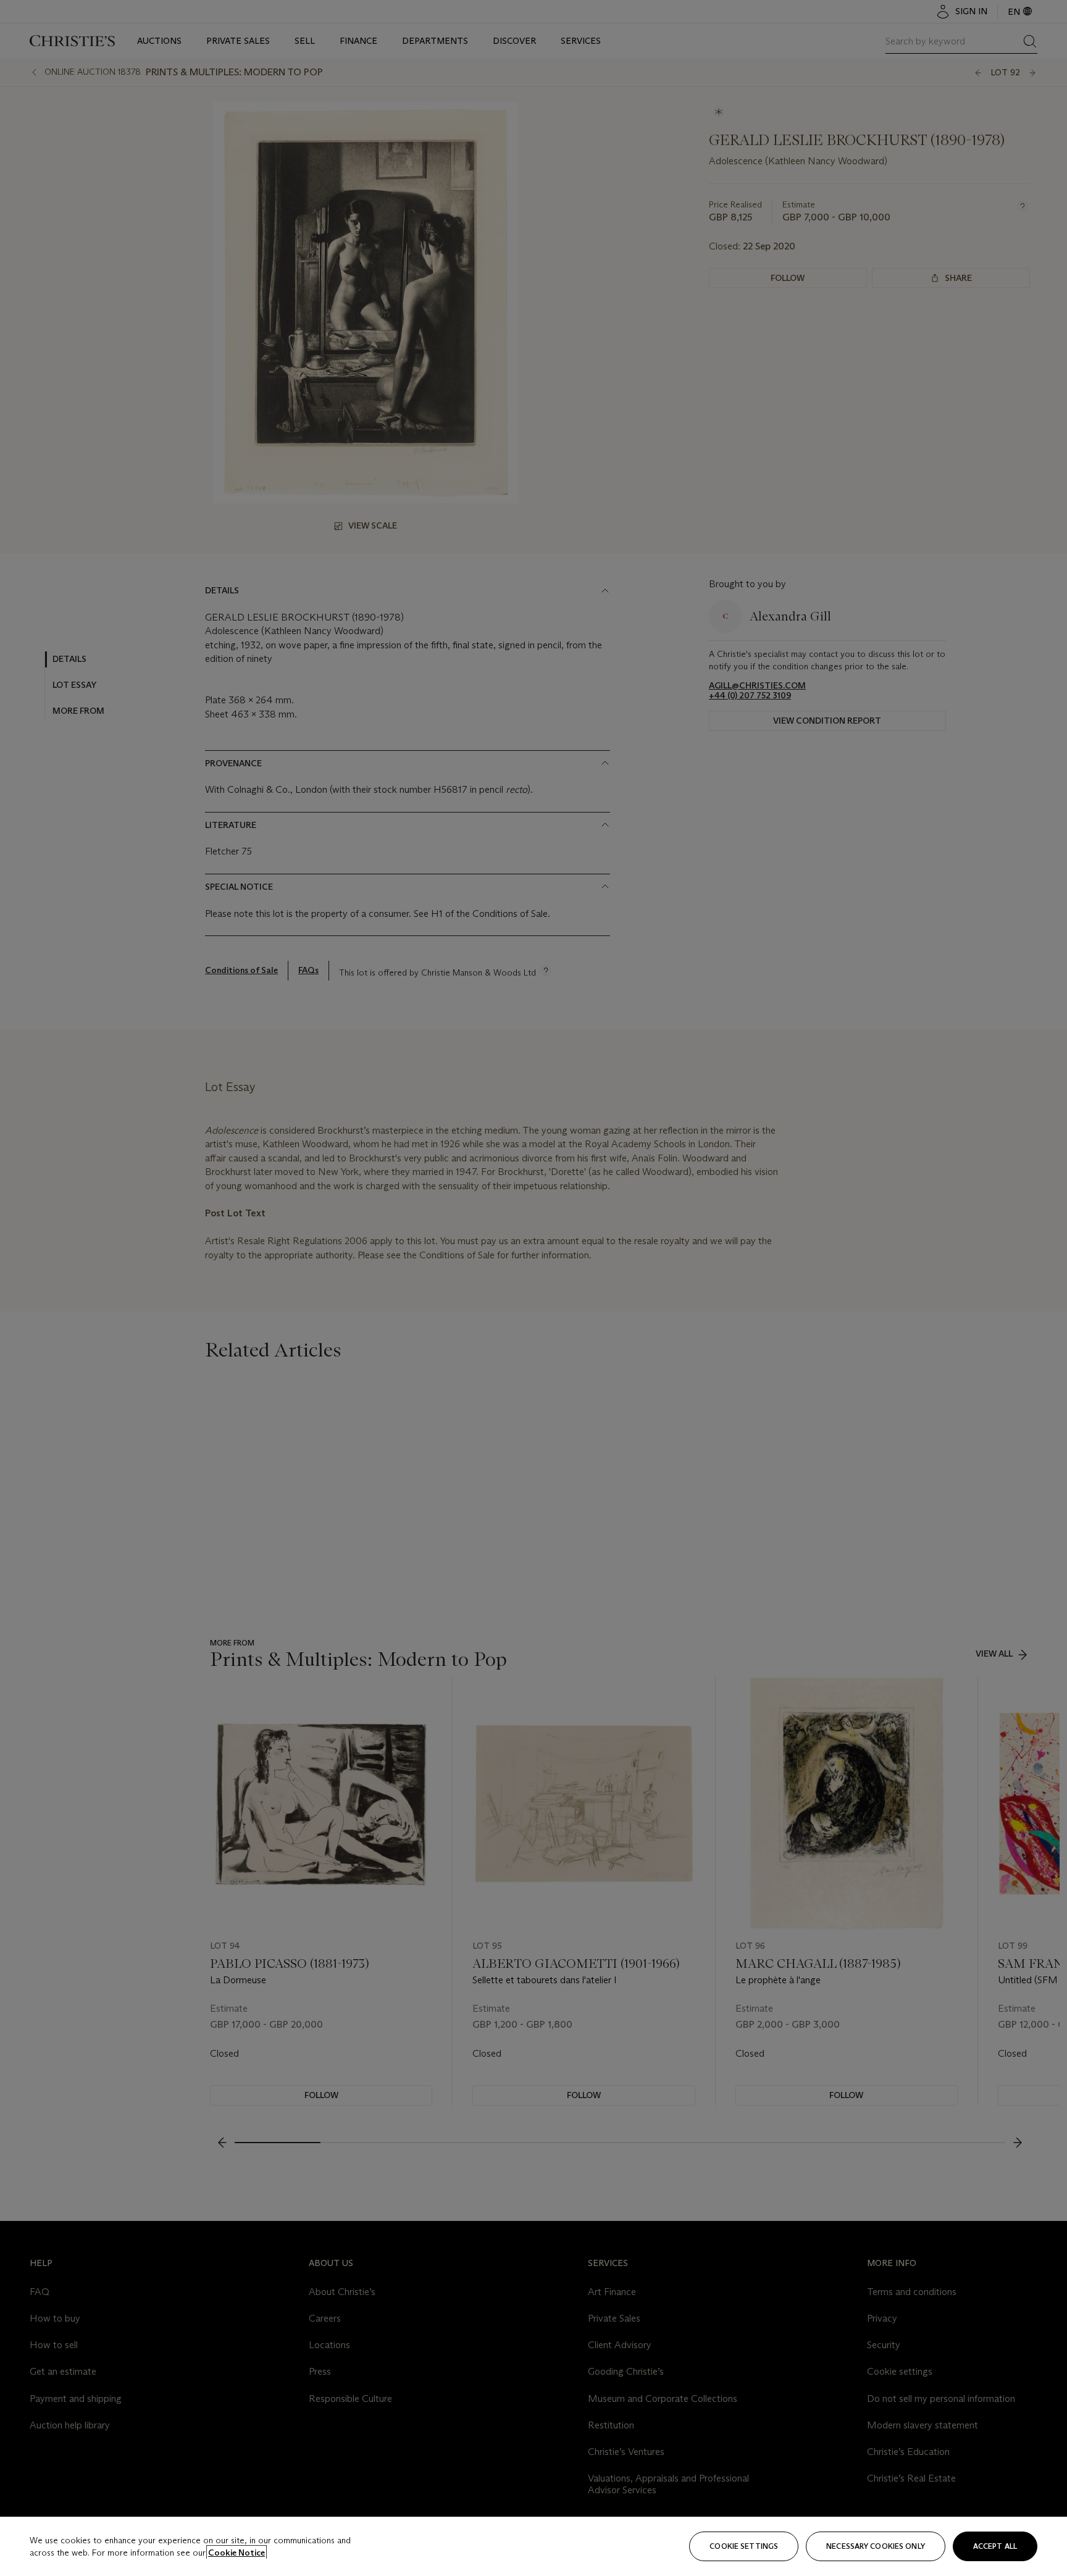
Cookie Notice (236, 2553)
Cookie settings (744, 2546)
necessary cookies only (876, 2546)
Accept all (995, 2546)
